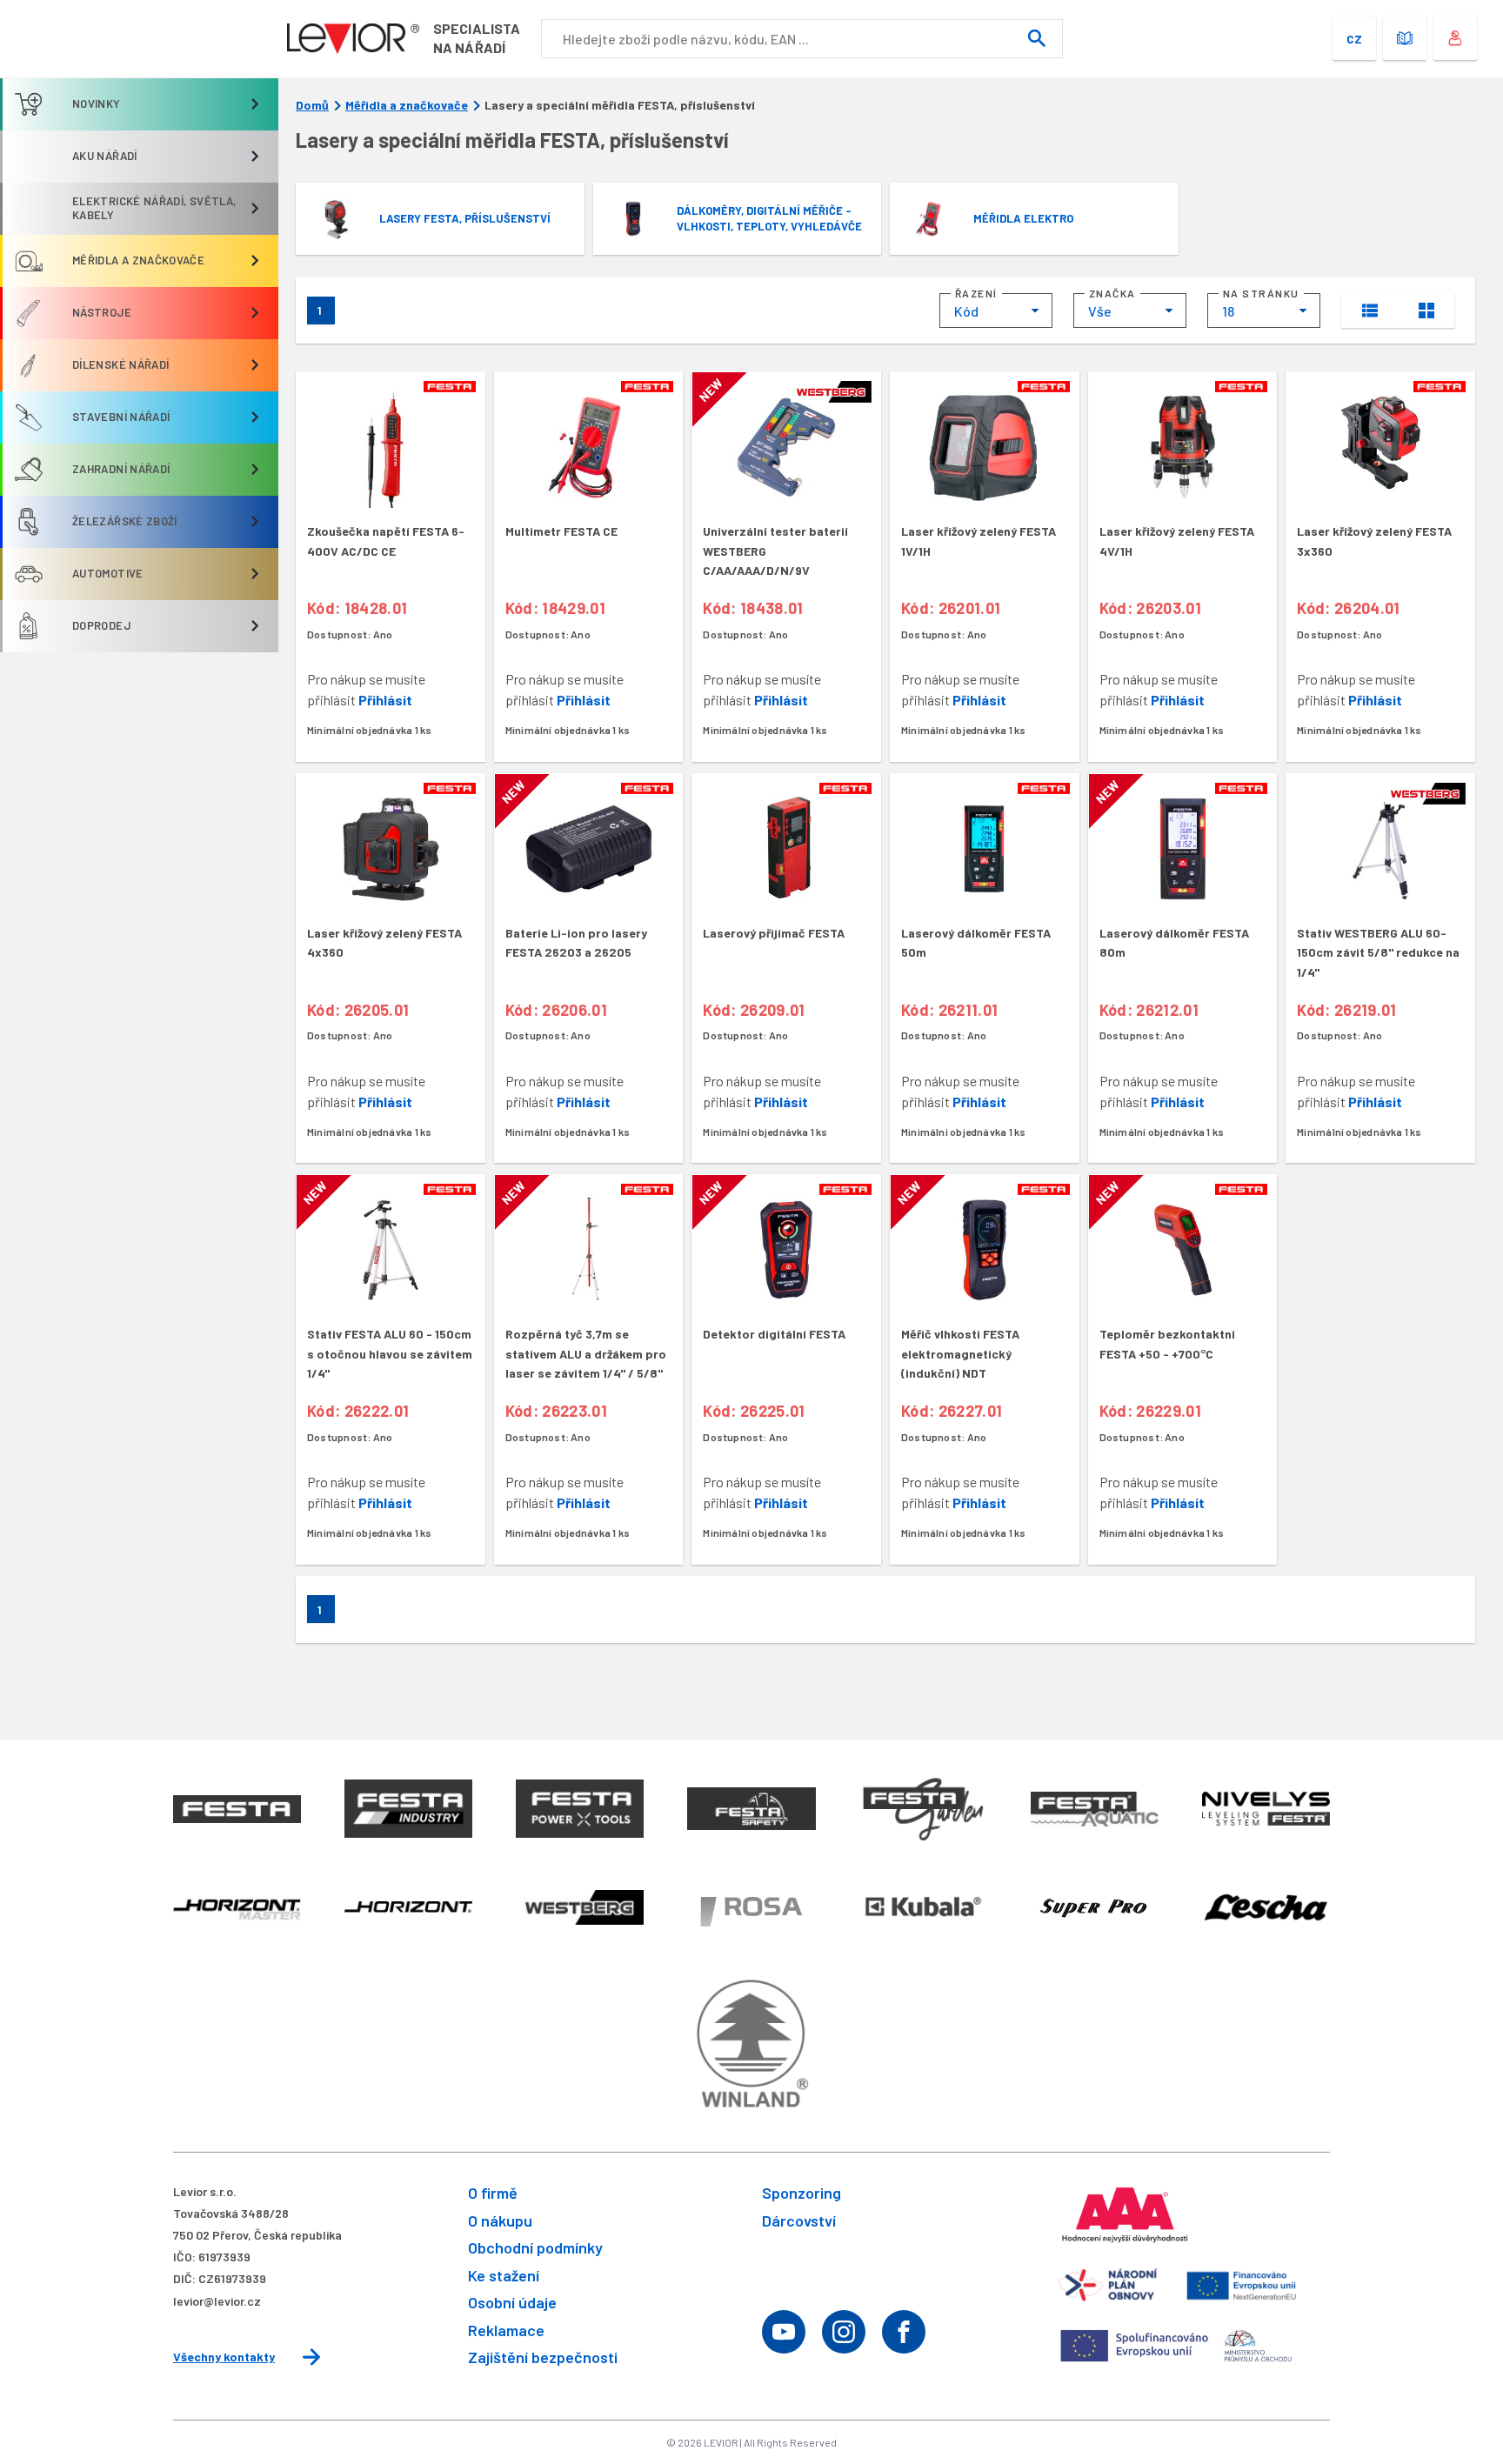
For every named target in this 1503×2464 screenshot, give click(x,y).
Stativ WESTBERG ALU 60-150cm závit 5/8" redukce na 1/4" (1378, 952)
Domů (312, 105)
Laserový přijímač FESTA (774, 933)
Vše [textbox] (1100, 311)
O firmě (493, 2193)
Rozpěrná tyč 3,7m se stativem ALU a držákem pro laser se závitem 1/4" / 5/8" (586, 1353)
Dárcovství (799, 2220)
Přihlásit (385, 700)
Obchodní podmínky (535, 2247)
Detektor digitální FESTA (774, 1334)
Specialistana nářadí (477, 38)
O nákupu (500, 2220)
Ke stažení (504, 2275)
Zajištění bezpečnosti (543, 2357)
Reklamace (506, 2330)
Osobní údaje (512, 2302)
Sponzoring (802, 2193)
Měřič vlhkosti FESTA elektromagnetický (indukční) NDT (960, 1353)
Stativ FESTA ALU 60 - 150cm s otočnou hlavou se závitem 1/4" (390, 1353)
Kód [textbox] (966, 311)
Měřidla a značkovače (407, 105)
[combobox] (996, 311)
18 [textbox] (1228, 311)
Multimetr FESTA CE (561, 531)
